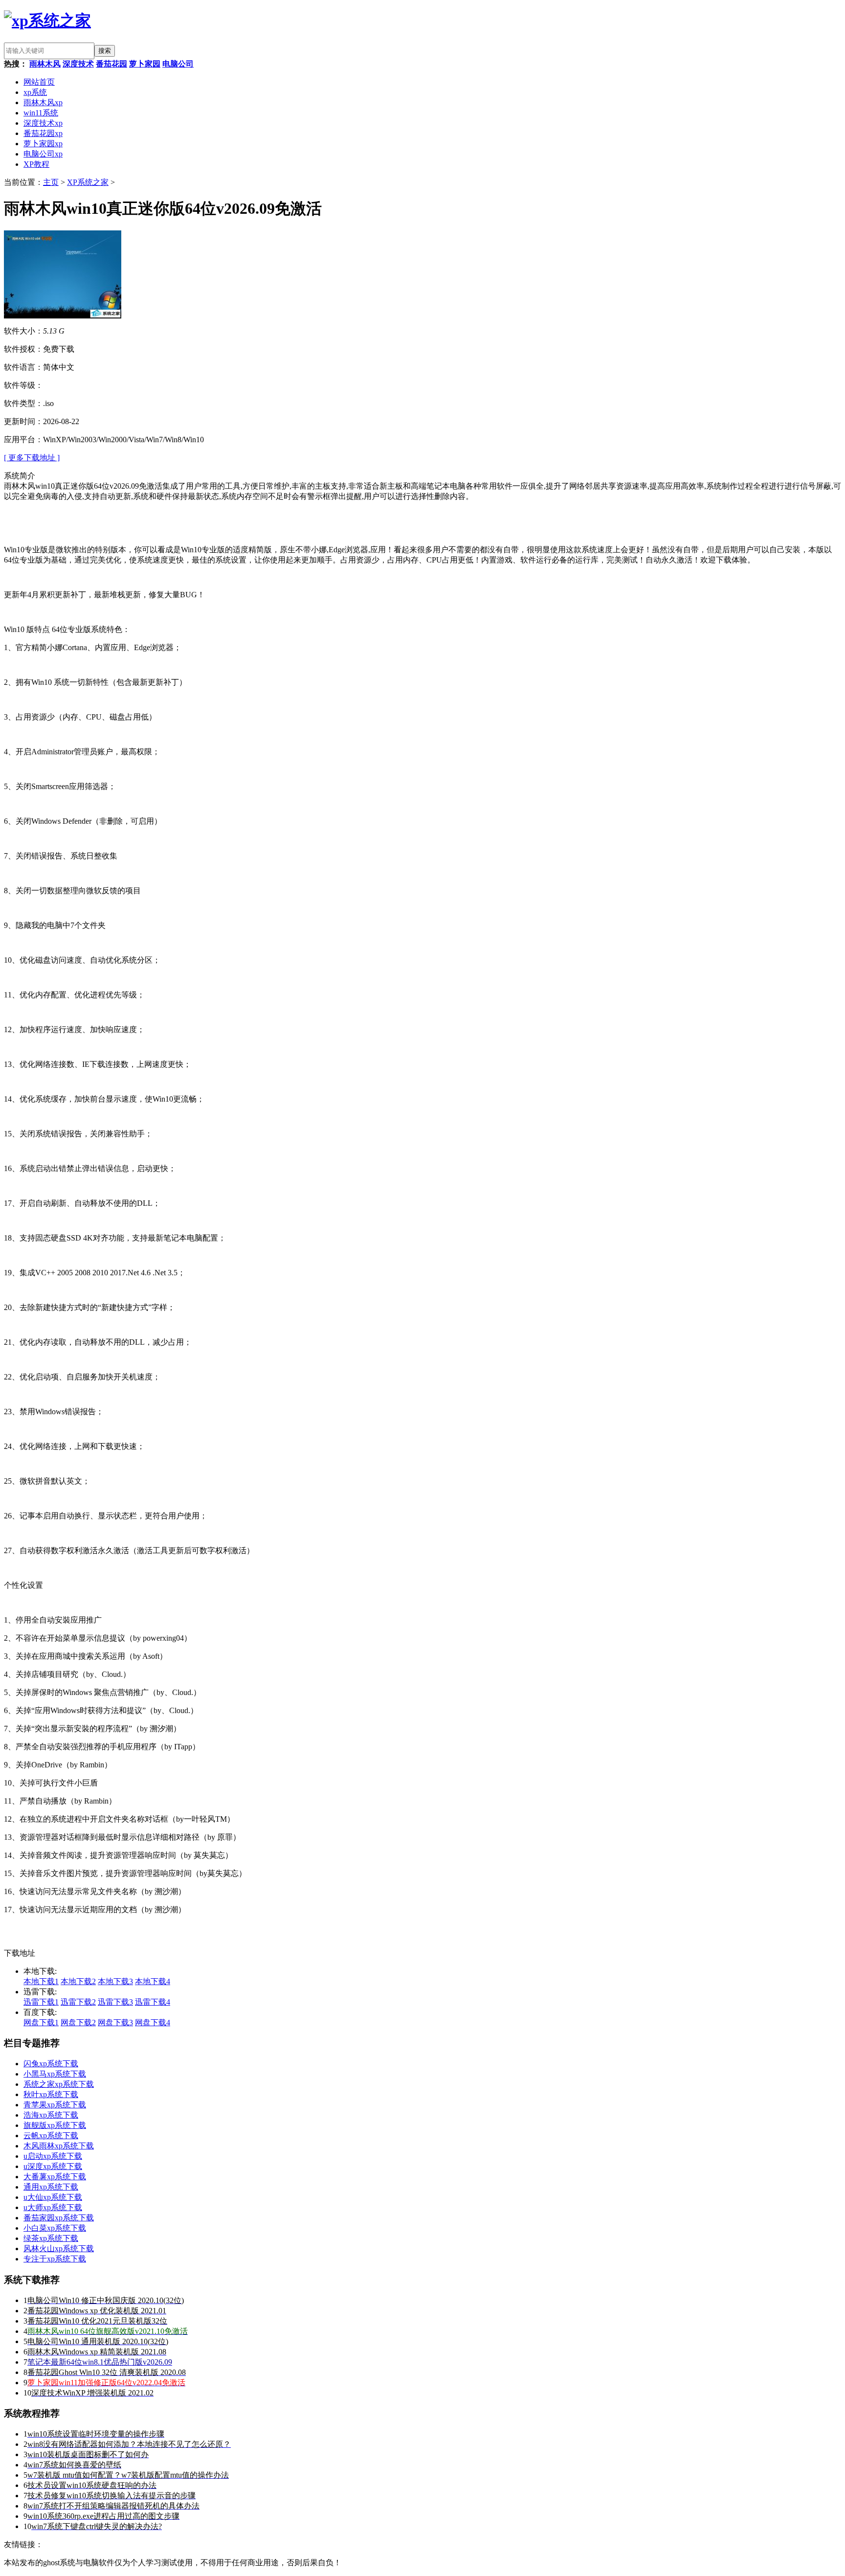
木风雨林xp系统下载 (59, 2146)
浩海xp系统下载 (51, 2115)
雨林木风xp (43, 102)
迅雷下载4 (153, 2002)
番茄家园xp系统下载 (59, 2218)
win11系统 (41, 113)
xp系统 (35, 92)
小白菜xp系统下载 (55, 2228)
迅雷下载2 (78, 2002)
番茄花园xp (43, 133)
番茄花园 (111, 64)
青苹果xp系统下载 (55, 2105)
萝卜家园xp (43, 144)
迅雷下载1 (41, 2002)
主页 (51, 182)
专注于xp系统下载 (55, 2259)
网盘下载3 (115, 2022)
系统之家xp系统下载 (59, 2084)
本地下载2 (78, 1981)
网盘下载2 (78, 2022)
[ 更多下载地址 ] (32, 458)
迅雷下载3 (115, 2002)
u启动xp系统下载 (53, 2156)
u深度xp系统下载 (53, 2166)
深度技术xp (43, 123)
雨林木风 (45, 64)
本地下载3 (115, 1981)
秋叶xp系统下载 (51, 2094)
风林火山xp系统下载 (59, 2248)
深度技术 (78, 64)
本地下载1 (41, 1981)
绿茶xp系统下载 (51, 2238)
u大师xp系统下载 (53, 2207)
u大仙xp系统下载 (53, 2197)
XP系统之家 (88, 182)
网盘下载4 (153, 2022)
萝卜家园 (145, 64)
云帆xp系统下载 (51, 2135)
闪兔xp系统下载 (51, 2064)
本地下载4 (153, 1981)
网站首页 (39, 82)
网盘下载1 (41, 2022)
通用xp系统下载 (51, 2187)
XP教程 (36, 164)
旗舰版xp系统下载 (55, 2125)
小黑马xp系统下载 (55, 2074)
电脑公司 (178, 64)
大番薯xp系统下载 (55, 2177)
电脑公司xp (43, 154)
